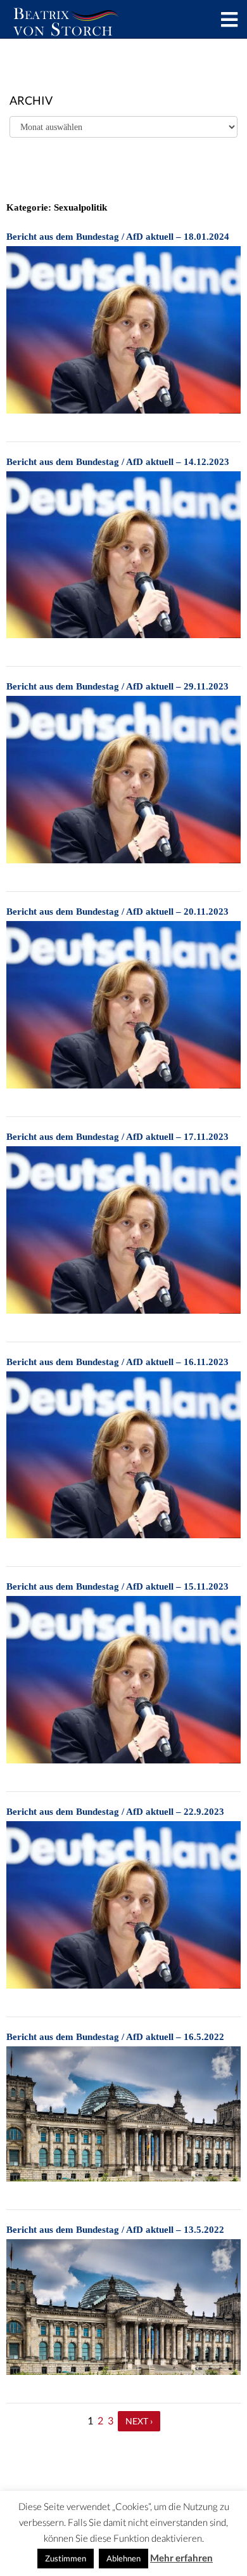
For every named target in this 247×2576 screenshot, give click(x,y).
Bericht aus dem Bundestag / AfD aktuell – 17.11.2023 (117, 1137)
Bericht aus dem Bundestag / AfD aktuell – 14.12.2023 (118, 462)
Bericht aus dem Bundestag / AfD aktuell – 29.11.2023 (117, 686)
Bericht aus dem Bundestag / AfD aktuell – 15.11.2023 (117, 1586)
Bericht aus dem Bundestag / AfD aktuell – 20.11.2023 (117, 912)
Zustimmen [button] (66, 2558)
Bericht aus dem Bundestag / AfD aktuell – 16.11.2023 (117, 1362)
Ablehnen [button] (123, 2558)
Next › (139, 2421)
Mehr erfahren (181, 2558)
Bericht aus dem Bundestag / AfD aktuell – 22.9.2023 (115, 1812)
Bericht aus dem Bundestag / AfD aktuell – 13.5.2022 (115, 2230)
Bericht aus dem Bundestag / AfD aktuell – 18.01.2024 (118, 237)
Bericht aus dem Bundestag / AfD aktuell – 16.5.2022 (115, 2037)
